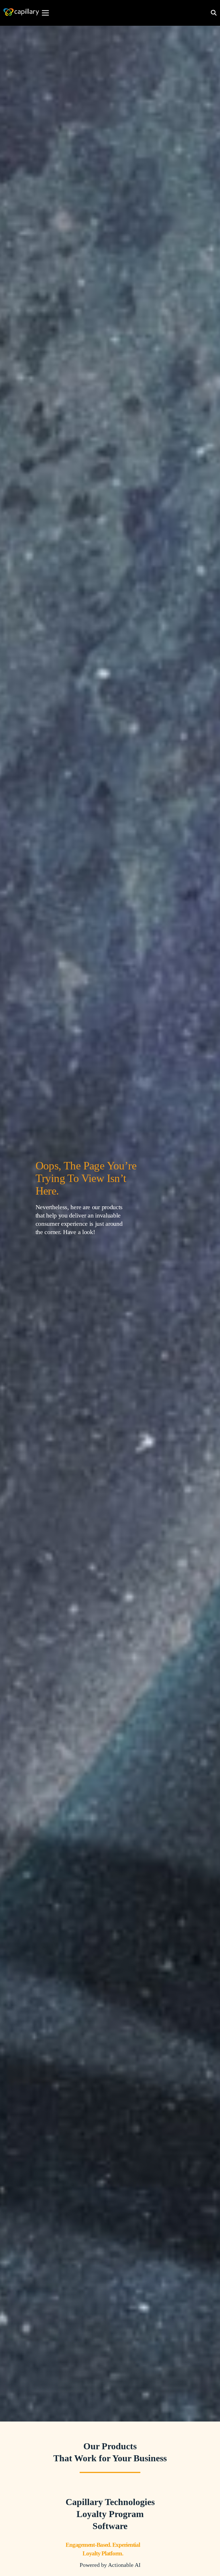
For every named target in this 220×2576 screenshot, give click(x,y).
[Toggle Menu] (46, 13)
